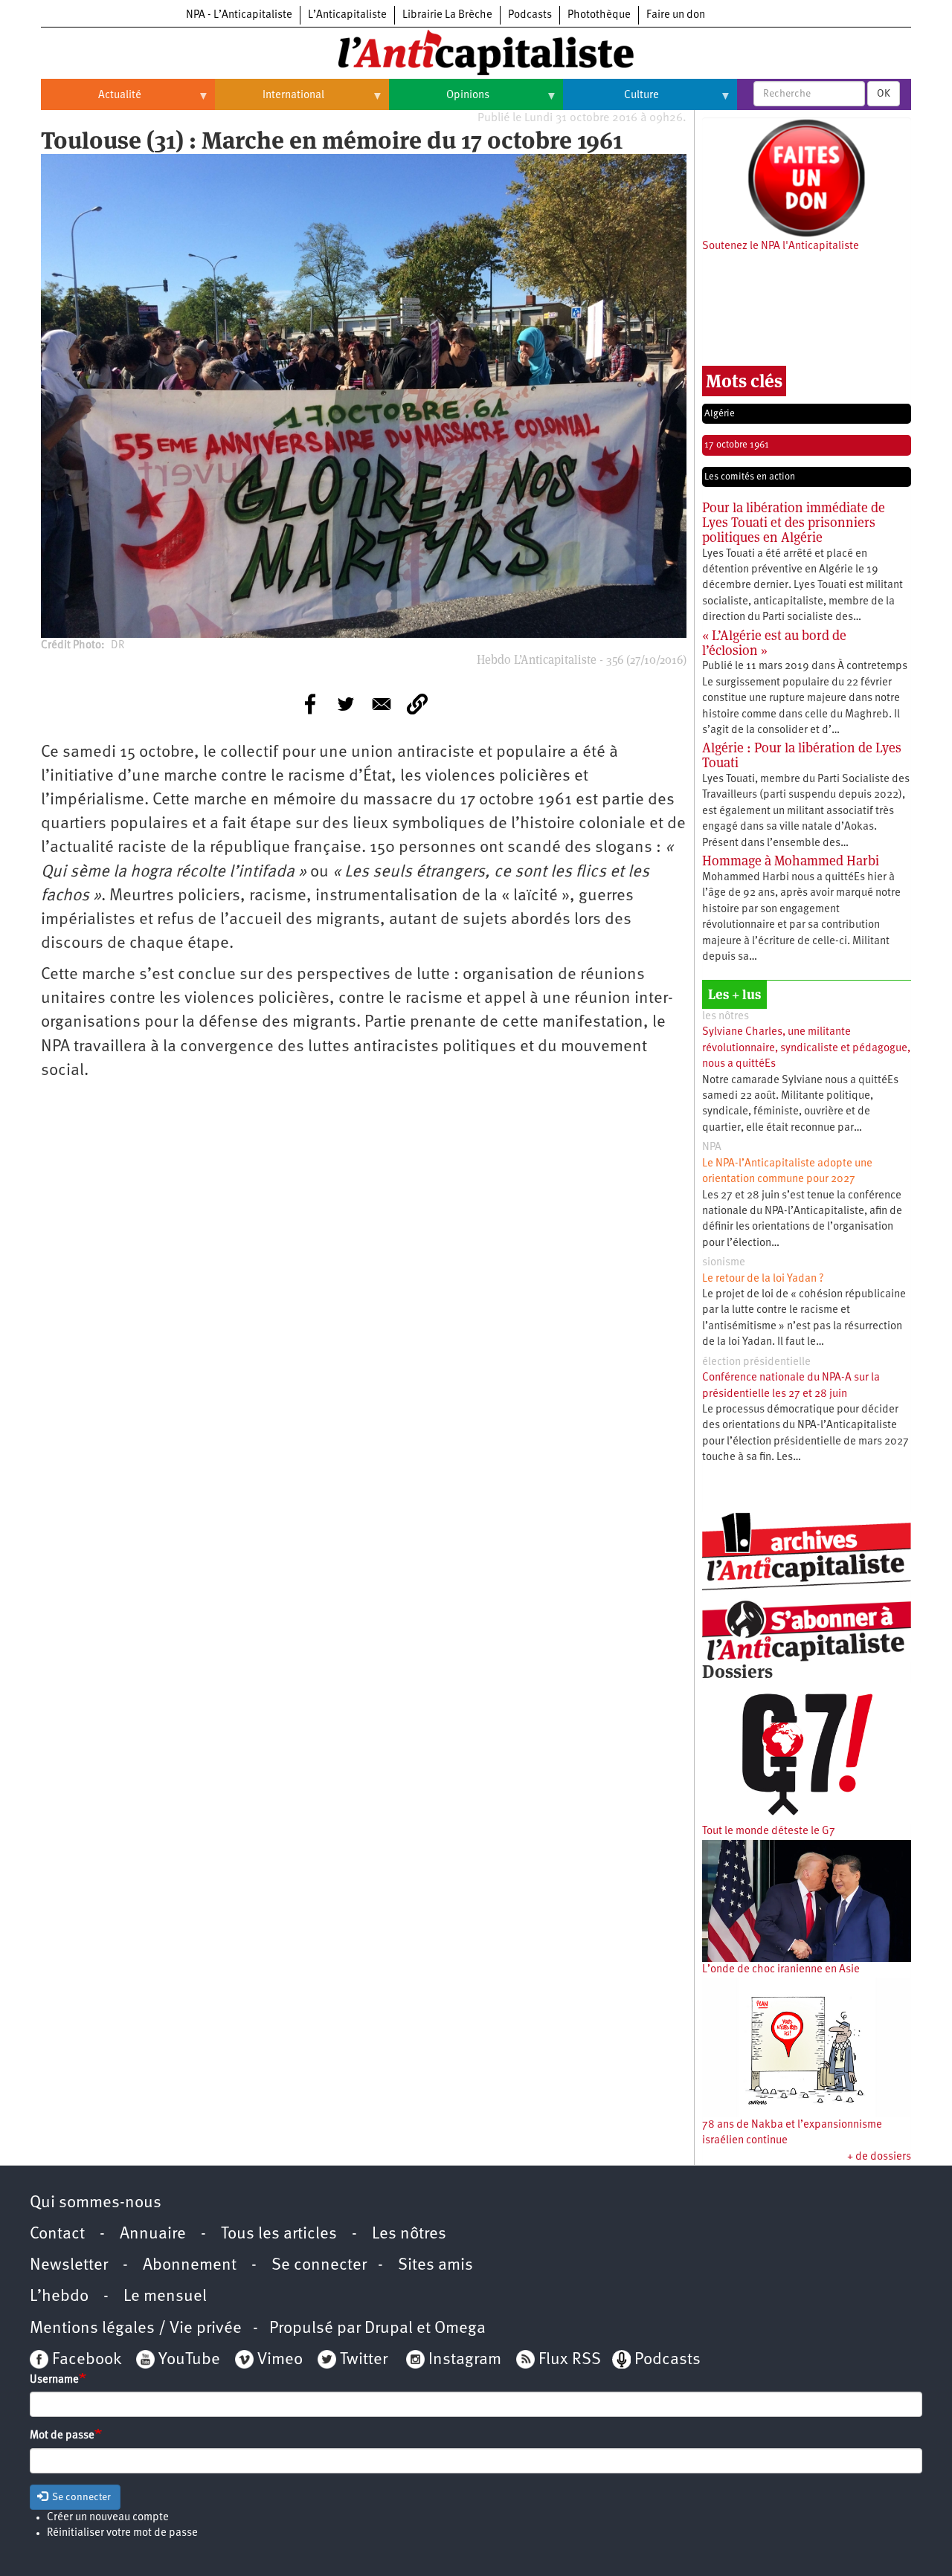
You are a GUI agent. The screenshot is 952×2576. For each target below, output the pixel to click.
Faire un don (676, 15)
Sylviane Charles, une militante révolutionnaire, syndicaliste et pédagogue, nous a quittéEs (806, 1048)
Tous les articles (279, 2234)
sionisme (724, 1263)
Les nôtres (409, 2234)
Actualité (91, 101)
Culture (611, 101)
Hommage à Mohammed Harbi (791, 861)
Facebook (85, 2360)
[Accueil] (476, 51)
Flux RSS (570, 2360)
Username (54, 2380)
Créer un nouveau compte (108, 2518)
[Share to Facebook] (310, 704)
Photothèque (599, 15)
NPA (712, 1147)
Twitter (364, 2360)
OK (884, 94)
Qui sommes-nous (96, 2203)
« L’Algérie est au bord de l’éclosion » (774, 643)
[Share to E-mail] (382, 704)
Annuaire (153, 2234)
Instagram (465, 2360)
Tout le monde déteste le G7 (769, 1831)
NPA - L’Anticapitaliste (239, 15)
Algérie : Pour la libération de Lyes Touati (802, 755)
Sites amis (435, 2266)
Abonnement (190, 2266)
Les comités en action (750, 477)
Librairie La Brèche (447, 15)
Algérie (720, 414)
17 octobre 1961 (737, 445)
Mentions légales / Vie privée (136, 2329)
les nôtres (726, 1017)
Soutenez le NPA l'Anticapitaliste (781, 246)
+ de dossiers (879, 2157)
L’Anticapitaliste (347, 15)
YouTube (187, 2360)
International (270, 101)
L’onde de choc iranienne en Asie (781, 1970)
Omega (460, 2329)
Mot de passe (62, 2436)
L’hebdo (59, 2297)
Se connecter (319, 2266)
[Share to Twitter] (346, 704)
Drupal (389, 2329)
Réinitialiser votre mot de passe (122, 2533)
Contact (57, 2234)
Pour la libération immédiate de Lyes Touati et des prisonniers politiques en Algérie (794, 522)
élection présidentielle (756, 1362)
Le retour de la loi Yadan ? (763, 1279)
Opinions (439, 101)
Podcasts (530, 15)
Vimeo (280, 2360)
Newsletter (69, 2266)
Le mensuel (165, 2297)
